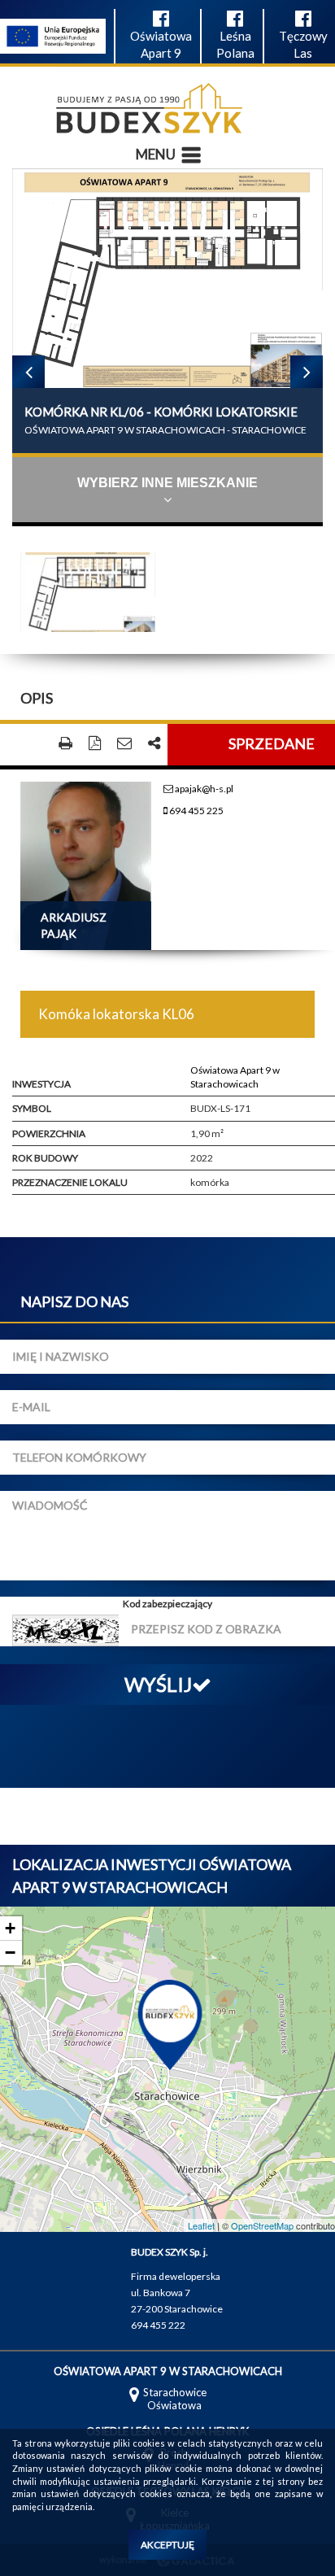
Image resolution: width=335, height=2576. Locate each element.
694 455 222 (158, 2325)
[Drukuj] (65, 744)
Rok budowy (45, 1158)
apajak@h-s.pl (203, 789)
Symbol (32, 1108)
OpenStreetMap (262, 2225)
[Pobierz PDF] (95, 744)
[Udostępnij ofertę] (154, 744)
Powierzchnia (49, 1133)
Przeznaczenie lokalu (70, 1182)
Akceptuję (167, 2545)
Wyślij (158, 1684)
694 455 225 (196, 811)
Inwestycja (41, 1084)
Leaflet (201, 2225)
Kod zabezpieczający (167, 1604)
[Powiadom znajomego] (124, 744)
